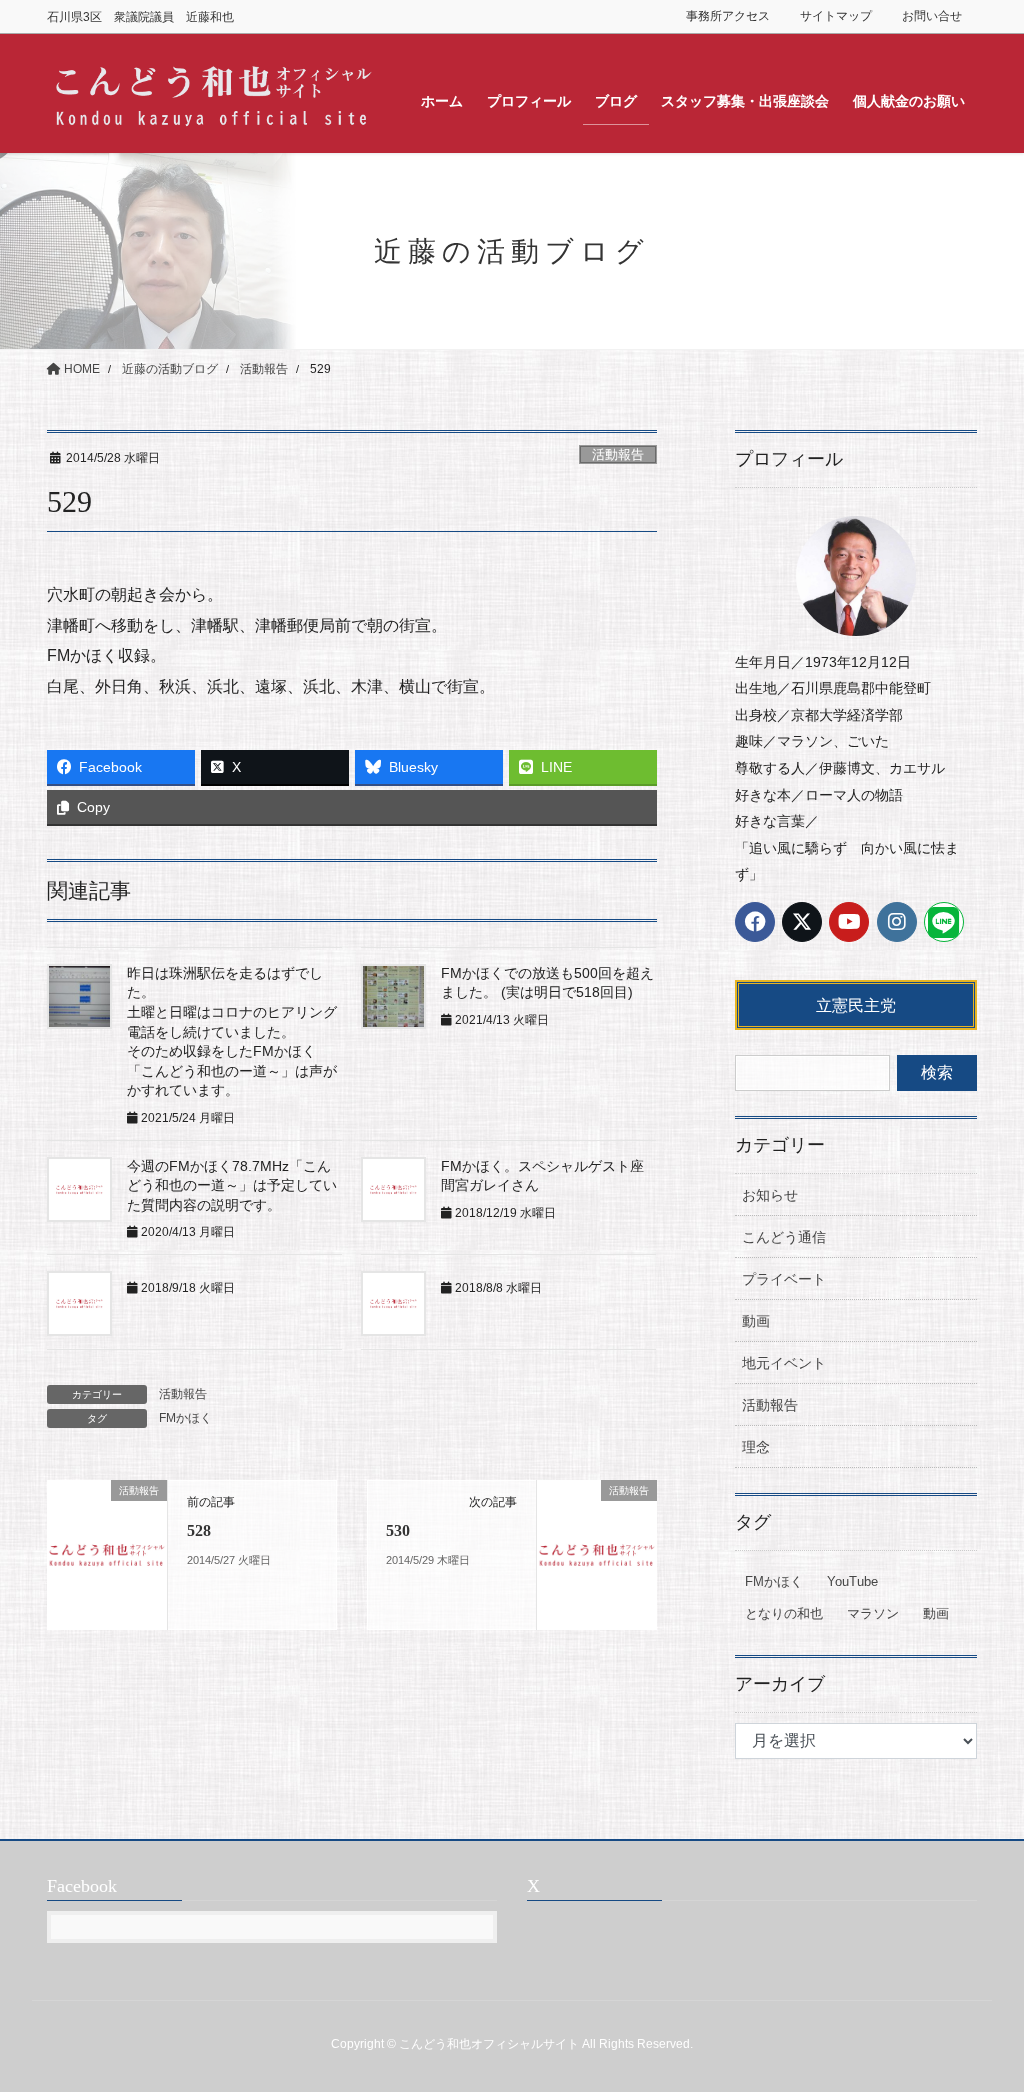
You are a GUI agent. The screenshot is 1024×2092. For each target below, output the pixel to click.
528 (199, 1530)
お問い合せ (932, 16)
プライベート (784, 1279)
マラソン (873, 1613)
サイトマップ (836, 16)
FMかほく (185, 1418)
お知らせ (770, 1195)
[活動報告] (107, 1553)
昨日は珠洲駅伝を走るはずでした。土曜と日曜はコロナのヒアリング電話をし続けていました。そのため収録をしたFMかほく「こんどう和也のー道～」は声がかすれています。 (232, 1032)
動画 (756, 1321)
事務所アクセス (728, 16)
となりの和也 (784, 1613)
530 (398, 1530)
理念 (756, 1447)
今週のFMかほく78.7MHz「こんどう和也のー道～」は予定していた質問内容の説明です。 (232, 1185)
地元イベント (784, 1363)
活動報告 (618, 454)
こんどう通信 (784, 1237)
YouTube (852, 1581)
